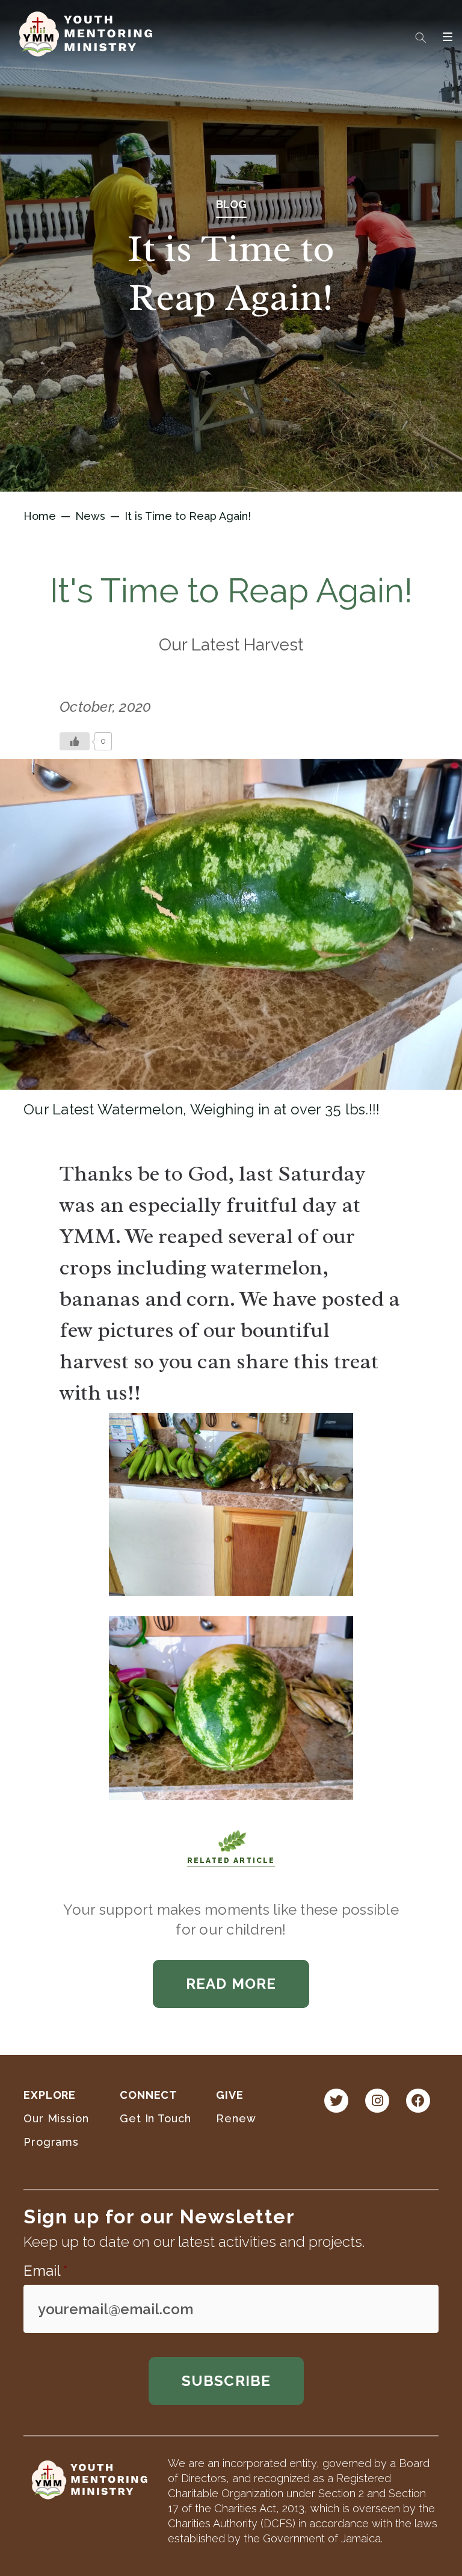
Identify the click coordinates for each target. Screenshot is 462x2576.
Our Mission (56, 2118)
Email (45, 2271)
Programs (51, 2142)
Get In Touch (156, 2118)
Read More (231, 1984)
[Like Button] (75, 741)
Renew (236, 2118)
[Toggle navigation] (448, 37)
